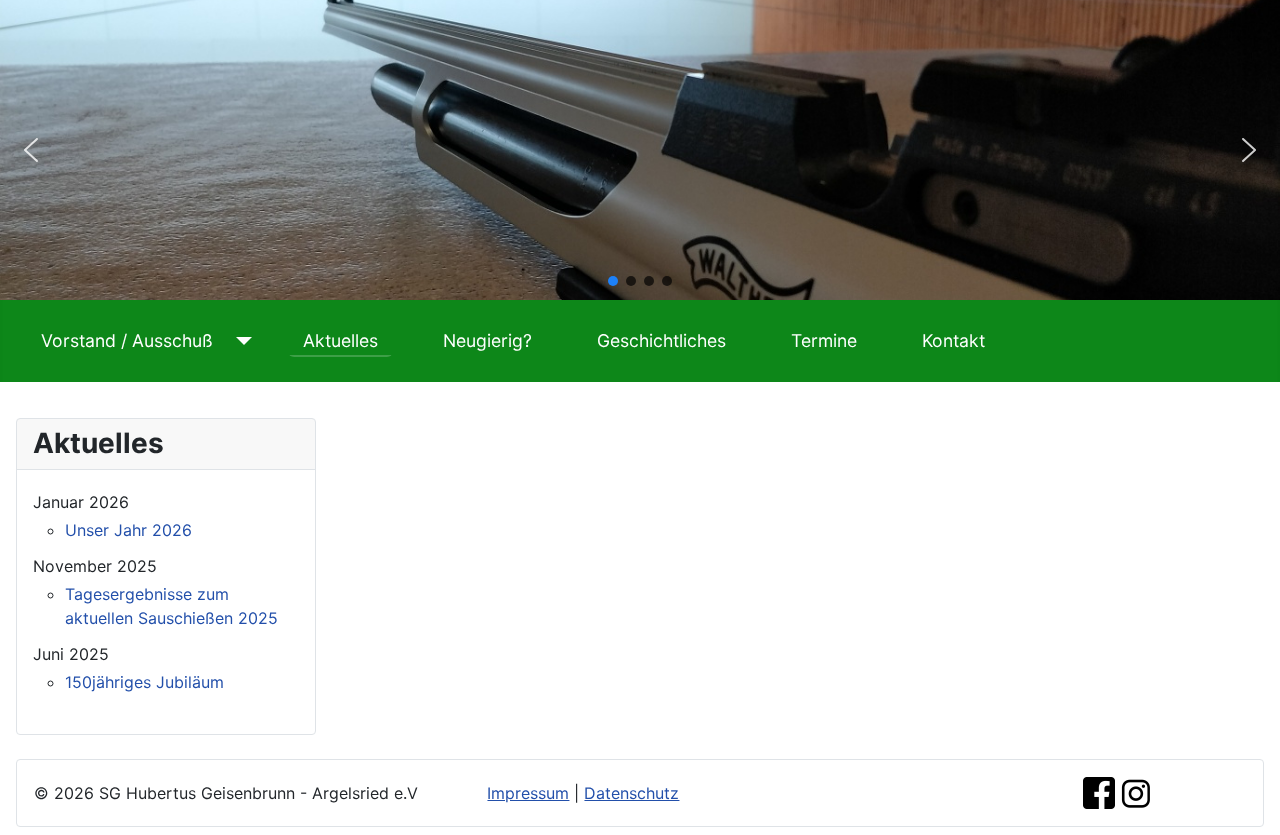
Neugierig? (487, 340)
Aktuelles (340, 340)
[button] (31, 150)
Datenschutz (631, 793)
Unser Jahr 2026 (128, 530)
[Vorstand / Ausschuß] (240, 341)
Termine (824, 340)
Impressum (528, 793)
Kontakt (953, 340)
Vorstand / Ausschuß (127, 340)
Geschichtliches (661, 340)
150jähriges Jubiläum (144, 682)
